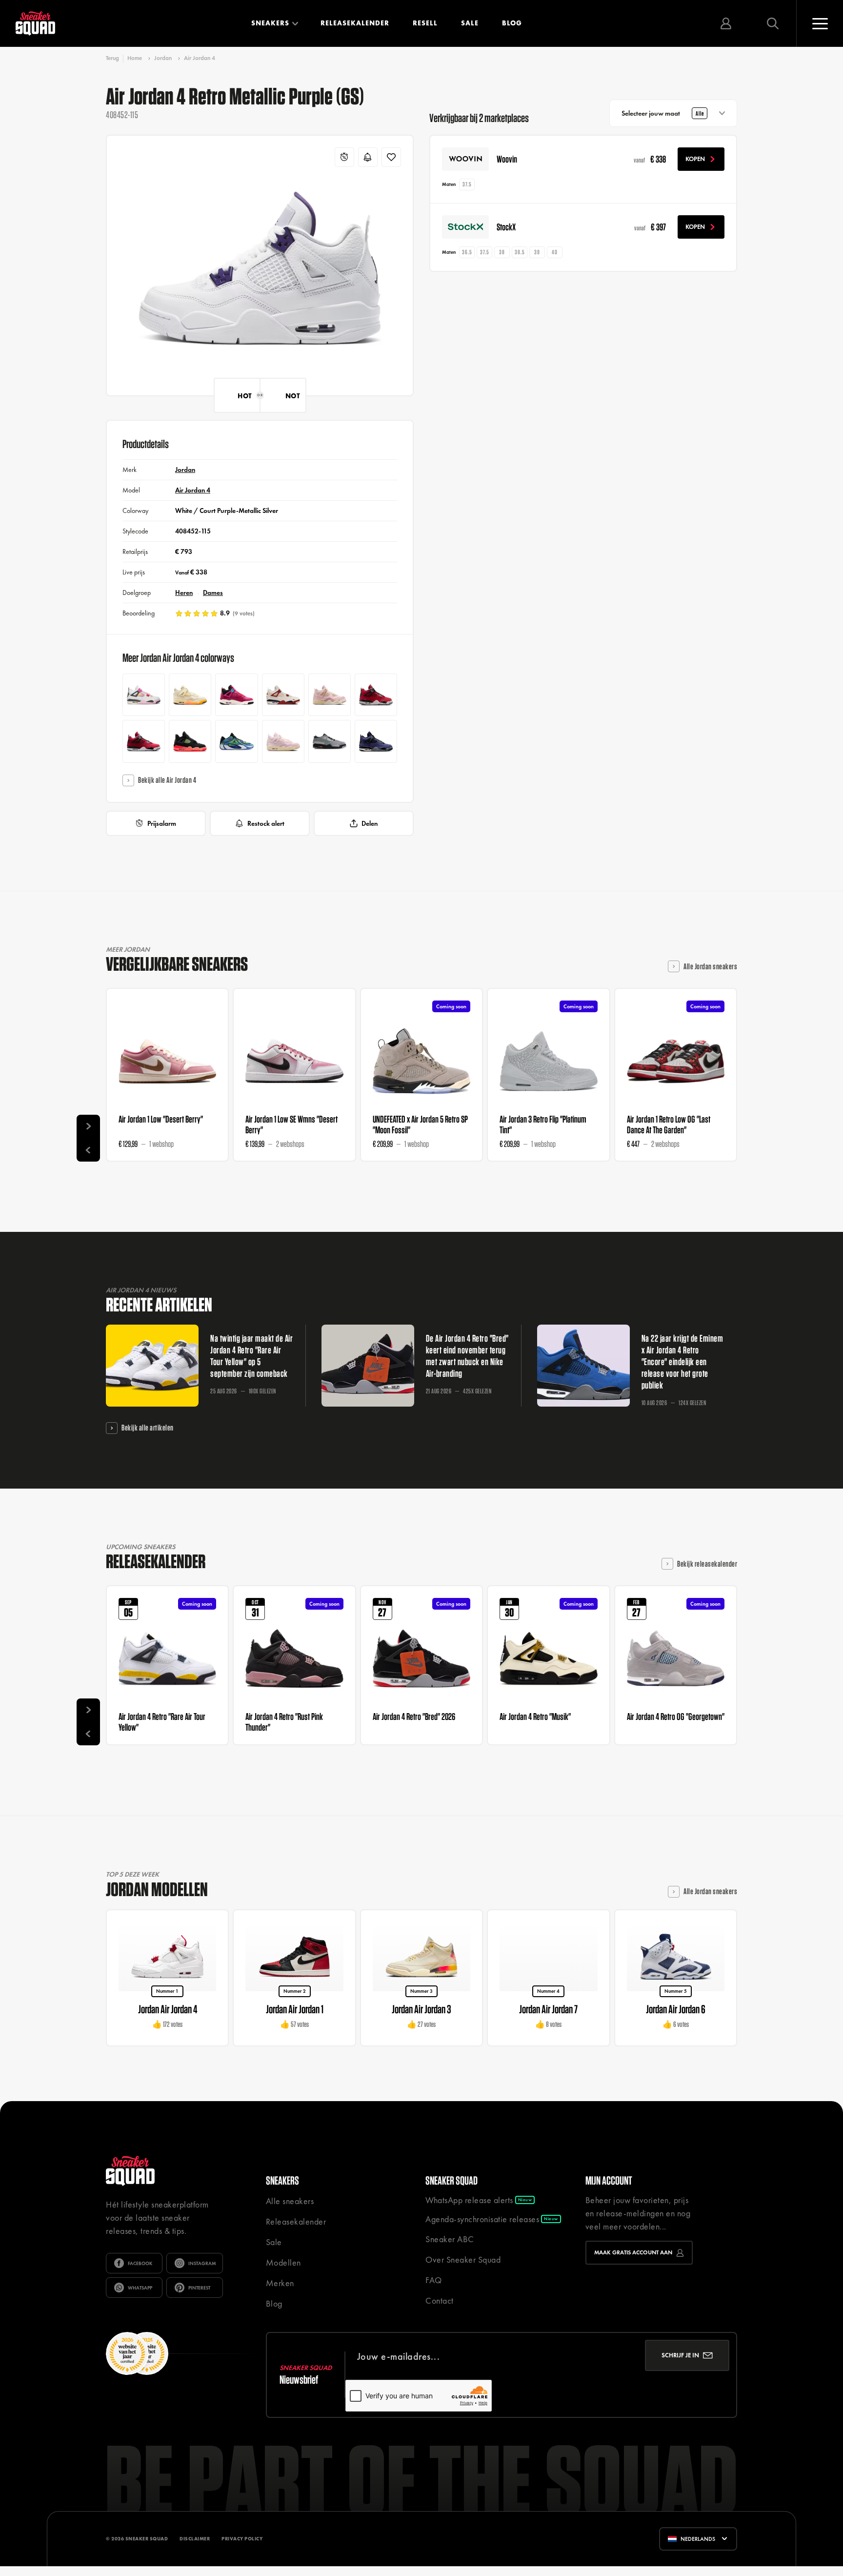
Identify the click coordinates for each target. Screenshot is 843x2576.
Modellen (283, 2262)
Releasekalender (355, 23)
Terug (112, 58)
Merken (280, 2283)
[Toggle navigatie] (820, 23)
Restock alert (266, 823)
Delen (370, 823)
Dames (213, 593)
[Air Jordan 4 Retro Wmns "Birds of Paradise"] (190, 695)
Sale (470, 23)
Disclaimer (195, 2539)
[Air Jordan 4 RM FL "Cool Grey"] (330, 741)
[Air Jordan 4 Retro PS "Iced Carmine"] (330, 695)
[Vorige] (88, 1150)
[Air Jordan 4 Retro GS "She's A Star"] (236, 695)
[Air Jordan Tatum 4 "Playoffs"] (236, 741)
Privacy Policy (242, 2539)
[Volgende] (88, 1126)
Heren (184, 593)
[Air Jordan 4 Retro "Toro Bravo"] (144, 741)
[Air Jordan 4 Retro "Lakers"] (376, 741)
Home (135, 58)
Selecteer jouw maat (663, 113)
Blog (512, 23)
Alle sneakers (290, 2201)
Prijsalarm (162, 823)
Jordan (163, 58)
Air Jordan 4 (200, 58)
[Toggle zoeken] (773, 23)
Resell (425, 23)
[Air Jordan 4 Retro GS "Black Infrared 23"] (190, 741)
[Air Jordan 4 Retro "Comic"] (144, 695)
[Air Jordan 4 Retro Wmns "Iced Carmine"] (283, 741)
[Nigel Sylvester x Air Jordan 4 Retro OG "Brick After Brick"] (283, 695)
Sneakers (270, 23)
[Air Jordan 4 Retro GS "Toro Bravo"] (376, 695)
